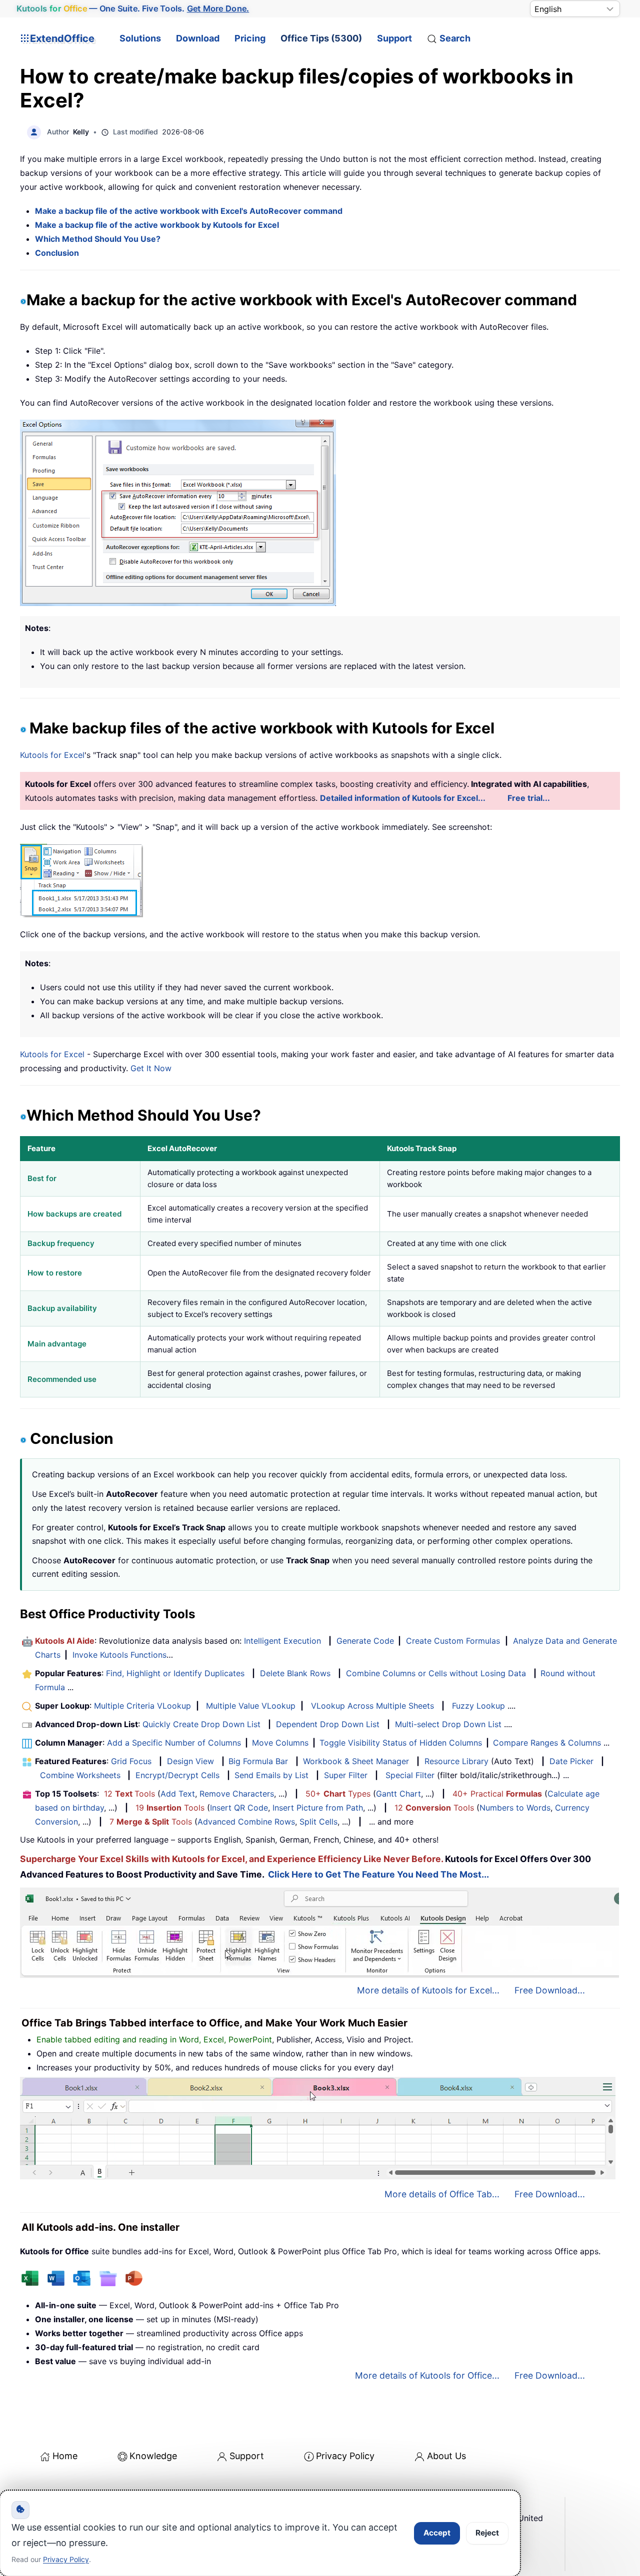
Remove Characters (237, 1794)
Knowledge (153, 2456)
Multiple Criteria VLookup (142, 1706)
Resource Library (456, 1761)
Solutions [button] (140, 38)
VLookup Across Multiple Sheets (372, 1706)
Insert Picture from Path (318, 1808)
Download (198, 38)
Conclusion (57, 253)
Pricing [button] (250, 38)
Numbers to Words (515, 1808)
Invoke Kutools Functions (119, 1655)
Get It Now (151, 1068)
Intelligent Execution (282, 1641)
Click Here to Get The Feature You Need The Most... (378, 1874)
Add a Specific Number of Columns (174, 1743)
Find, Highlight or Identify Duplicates (175, 1673)
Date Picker (571, 1761)
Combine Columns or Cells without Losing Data (436, 1673)
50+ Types (338, 1794)
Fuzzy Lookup (478, 1706)
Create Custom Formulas (453, 1641)
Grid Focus (131, 1761)
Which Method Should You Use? (98, 239)
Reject (487, 2533)
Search (455, 38)
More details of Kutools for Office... (427, 2375)
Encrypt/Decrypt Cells (177, 1775)
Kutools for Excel (52, 755)
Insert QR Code (239, 1808)
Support (394, 38)
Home (65, 2456)
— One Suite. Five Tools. (133, 8)
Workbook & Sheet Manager (356, 1761)
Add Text (178, 1794)
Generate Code (365, 1641)
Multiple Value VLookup (251, 1706)
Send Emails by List (271, 1775)
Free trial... (529, 798)
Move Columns (280, 1743)
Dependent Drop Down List (328, 1724)
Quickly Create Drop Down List (201, 1724)
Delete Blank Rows (295, 1673)
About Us (446, 2456)
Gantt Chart (398, 1794)
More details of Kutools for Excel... (428, 1990)
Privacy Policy (345, 2456)
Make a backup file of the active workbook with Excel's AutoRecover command (189, 211)
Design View (190, 1761)
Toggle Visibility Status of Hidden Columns (401, 1743)
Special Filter (410, 1775)
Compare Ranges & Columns (547, 1743)
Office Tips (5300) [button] (321, 38)
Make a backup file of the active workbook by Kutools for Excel (157, 225)
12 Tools (129, 1794)
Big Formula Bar (258, 1761)
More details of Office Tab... (442, 2194)
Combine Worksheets (80, 1775)
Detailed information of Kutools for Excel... (403, 798)
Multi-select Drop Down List (448, 1724)
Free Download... (550, 1990)
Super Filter (346, 1775)
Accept (437, 2533)
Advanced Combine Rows (246, 1822)
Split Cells (318, 1822)
